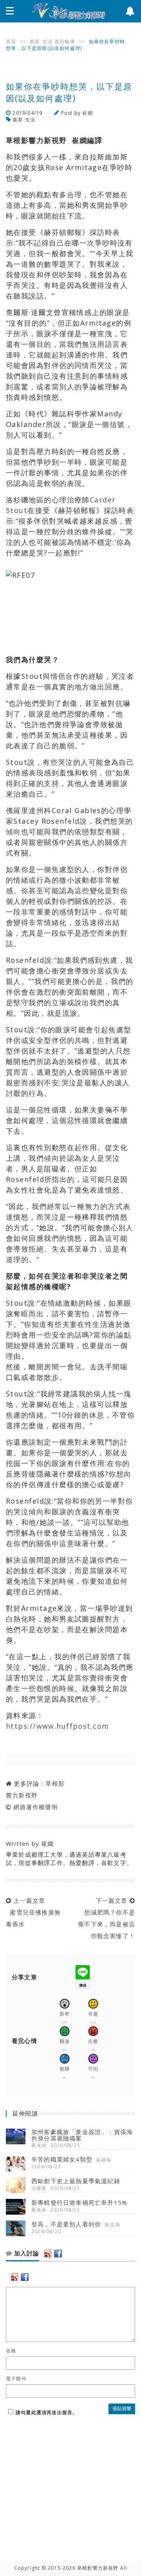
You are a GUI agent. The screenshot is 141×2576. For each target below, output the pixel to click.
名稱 (11, 2351)
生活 (47, 41)
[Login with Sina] (48, 2254)
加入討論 (26, 2254)
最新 (35, 41)
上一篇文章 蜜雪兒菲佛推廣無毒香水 (33, 1912)
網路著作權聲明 (35, 1807)
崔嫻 (87, 113)
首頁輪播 (65, 41)
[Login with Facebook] (58, 2254)
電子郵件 (16, 2379)
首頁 (11, 41)
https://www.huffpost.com (58, 1726)
